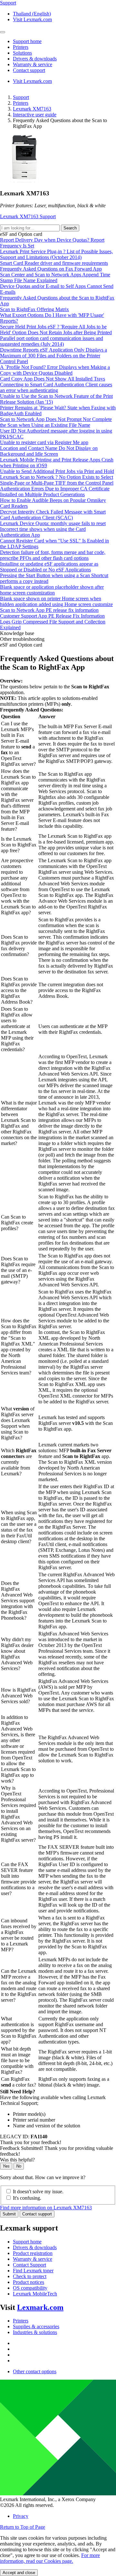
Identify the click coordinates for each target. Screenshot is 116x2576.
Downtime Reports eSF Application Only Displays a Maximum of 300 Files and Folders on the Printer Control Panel (53, 356)
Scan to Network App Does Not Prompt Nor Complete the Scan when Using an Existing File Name (56, 422)
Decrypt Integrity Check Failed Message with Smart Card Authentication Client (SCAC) (53, 515)
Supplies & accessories (36, 2326)
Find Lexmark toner (33, 2271)
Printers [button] (21, 47)
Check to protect (30, 2276)
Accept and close (19, 2573)
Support (21, 97)
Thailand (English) (32, 14)
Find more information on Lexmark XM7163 (46, 2208)
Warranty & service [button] (33, 64)
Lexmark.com (40, 2307)
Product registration (33, 2253)
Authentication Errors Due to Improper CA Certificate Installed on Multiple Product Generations (55, 492)
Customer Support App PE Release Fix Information (52, 616)
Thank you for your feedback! (31, 2142)
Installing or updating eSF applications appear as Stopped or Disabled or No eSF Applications (49, 567)
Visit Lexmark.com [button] (32, 19)
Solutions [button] (22, 53)
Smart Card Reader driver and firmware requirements (54, 263)
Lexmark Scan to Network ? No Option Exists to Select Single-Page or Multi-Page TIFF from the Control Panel (57, 480)
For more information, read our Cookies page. (50, 2558)
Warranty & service (33, 2259)
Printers (21, 103)
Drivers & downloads (35, 2247)
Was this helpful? (17, 2160)
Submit (9, 2214)
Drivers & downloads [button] (35, 59)
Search (70, 228)
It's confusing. (27, 2198)
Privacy (21, 2516)
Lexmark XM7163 (32, 109)
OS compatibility (30, 2288)
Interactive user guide (35, 115)
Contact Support (29, 2265)
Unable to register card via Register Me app (44, 442)
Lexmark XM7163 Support (28, 216)
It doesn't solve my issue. (38, 2191)
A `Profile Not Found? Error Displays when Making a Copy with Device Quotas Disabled (55, 370)
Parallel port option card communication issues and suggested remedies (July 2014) (52, 341)
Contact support (37, 2214)
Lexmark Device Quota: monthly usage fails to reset (53, 523)
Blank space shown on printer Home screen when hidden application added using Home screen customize (56, 601)
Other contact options (35, 2371)
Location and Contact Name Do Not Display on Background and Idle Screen (49, 451)
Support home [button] (27, 41)
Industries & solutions (35, 2332)
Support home (27, 2242)
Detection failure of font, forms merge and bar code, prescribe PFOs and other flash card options (53, 555)
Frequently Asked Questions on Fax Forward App (51, 269)
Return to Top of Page (23, 2527)
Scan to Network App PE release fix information (49, 610)
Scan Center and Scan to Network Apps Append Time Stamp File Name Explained (55, 277)
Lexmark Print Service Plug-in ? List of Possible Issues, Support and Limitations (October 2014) (56, 254)
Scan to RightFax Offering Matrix (34, 309)
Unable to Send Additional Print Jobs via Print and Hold (57, 471)
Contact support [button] (29, 70)
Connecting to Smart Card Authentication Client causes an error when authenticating (56, 387)
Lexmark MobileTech (35, 2294)
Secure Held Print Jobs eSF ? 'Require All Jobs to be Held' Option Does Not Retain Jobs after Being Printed (56, 330)
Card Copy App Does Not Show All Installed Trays (53, 379)
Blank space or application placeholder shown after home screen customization (52, 590)
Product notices (29, 2282)
